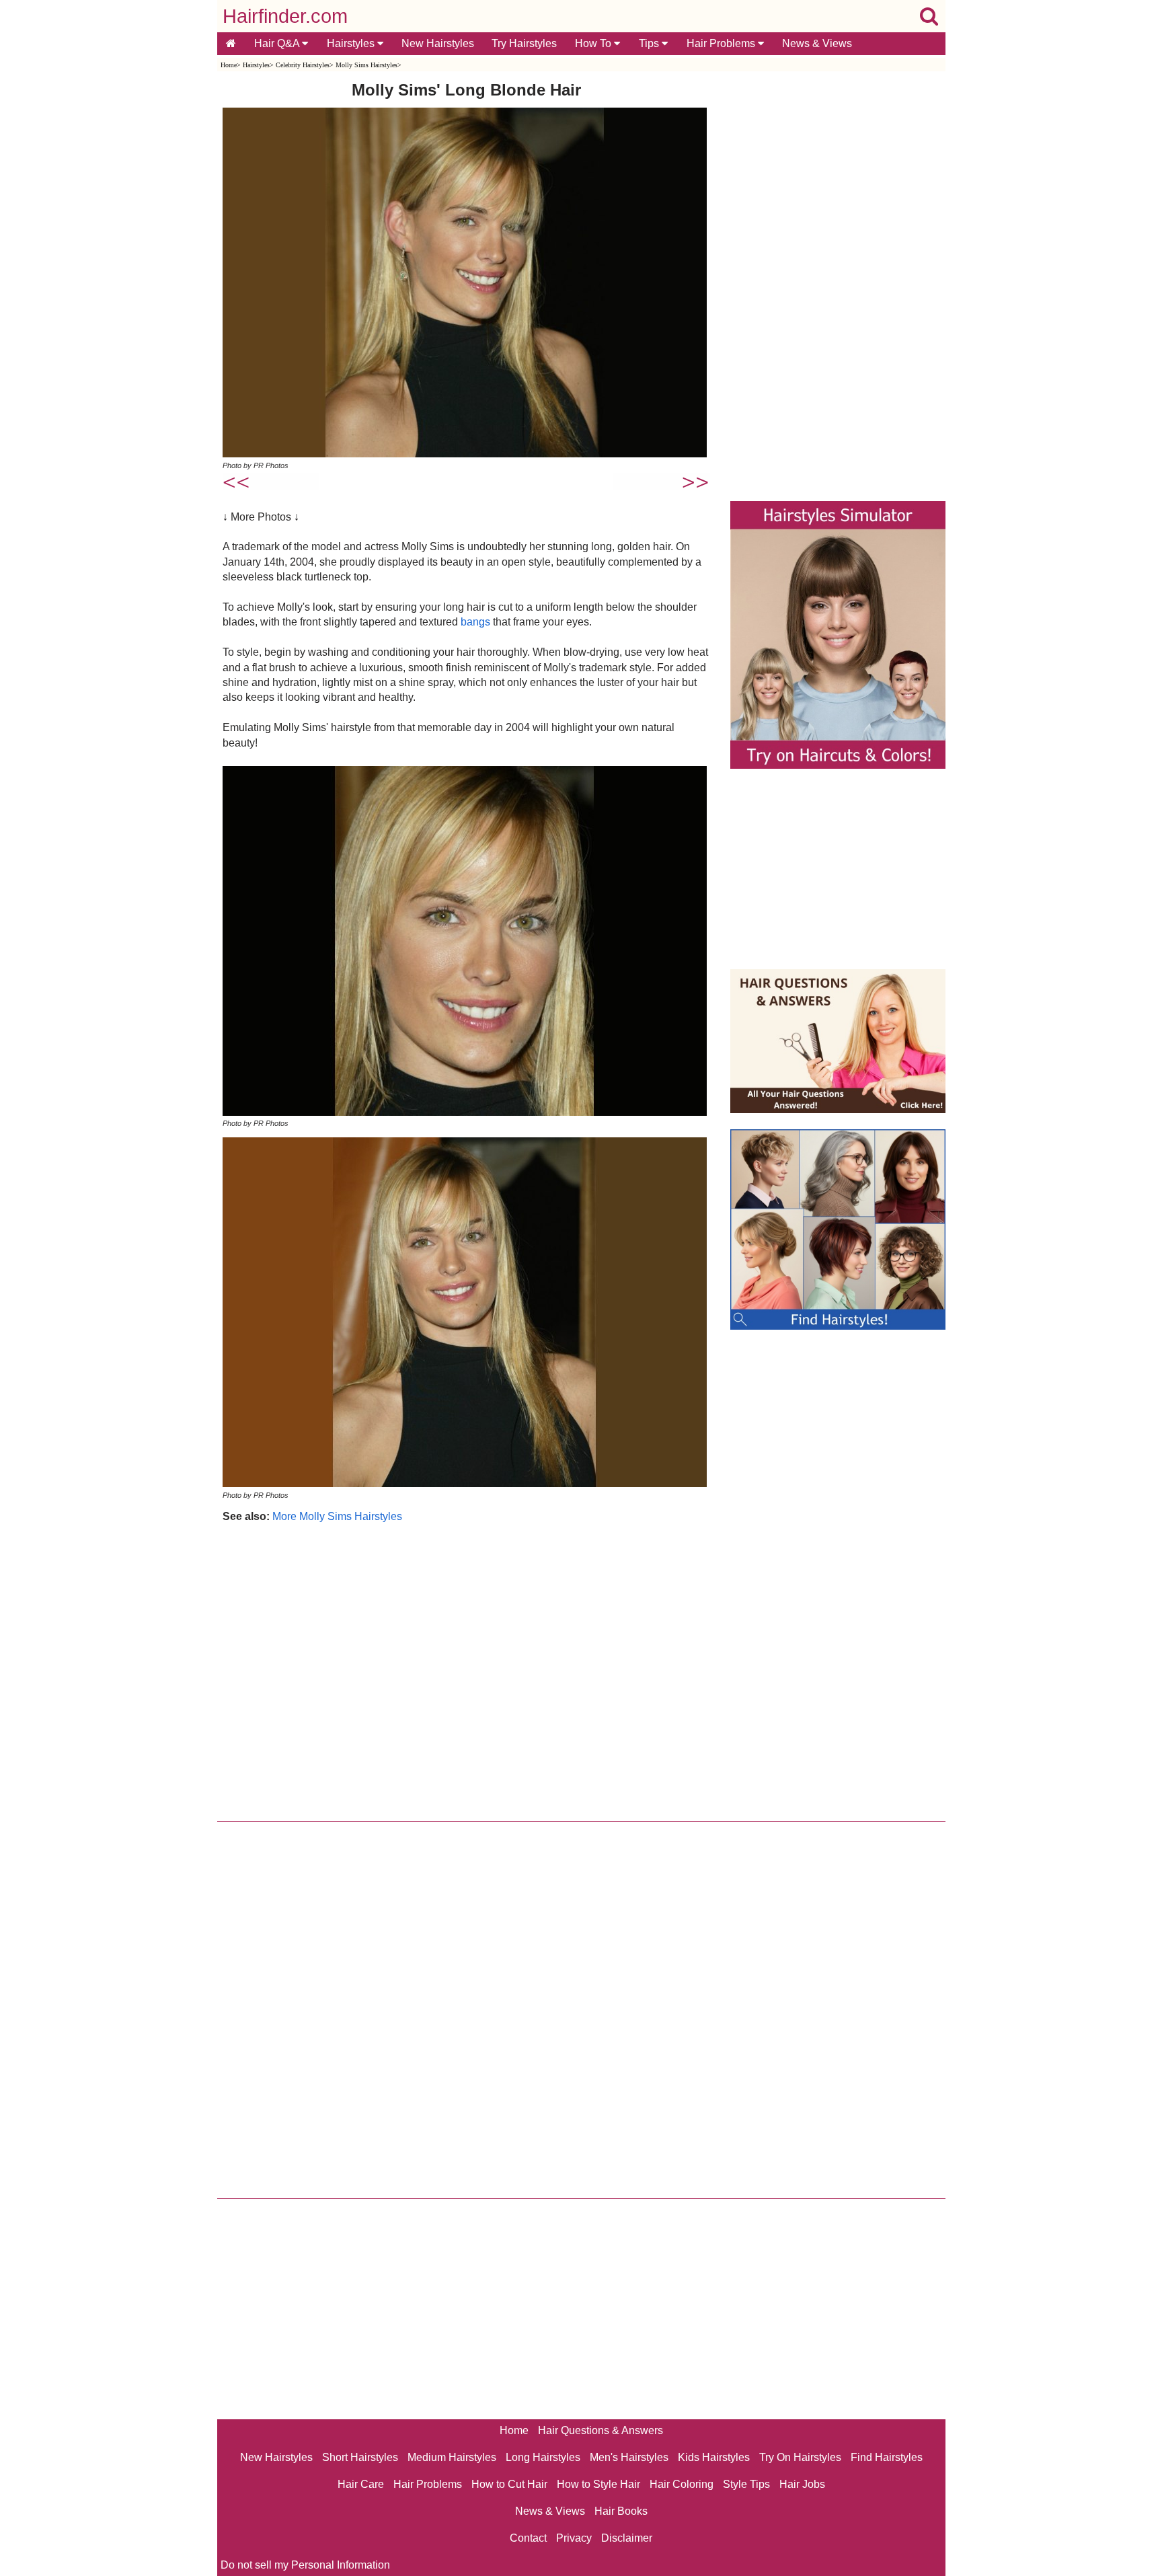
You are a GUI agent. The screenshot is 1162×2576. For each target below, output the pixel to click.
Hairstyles (352, 43)
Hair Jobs (802, 2484)
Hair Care (361, 2484)
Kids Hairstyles (714, 2457)
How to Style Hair (598, 2484)
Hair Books (621, 2511)
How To (594, 43)
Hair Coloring (682, 2484)
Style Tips (746, 2484)
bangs (475, 622)
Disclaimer (627, 2538)
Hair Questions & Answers (601, 2430)
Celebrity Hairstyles (303, 65)
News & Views (817, 43)
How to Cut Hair (509, 2484)
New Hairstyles (438, 43)
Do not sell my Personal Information (305, 2565)
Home (229, 65)
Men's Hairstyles (629, 2457)
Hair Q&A (278, 43)
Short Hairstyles (360, 2457)
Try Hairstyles (524, 43)
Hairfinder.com (285, 16)
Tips (650, 43)
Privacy (574, 2538)
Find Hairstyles (887, 2457)
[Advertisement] (466, 1669)
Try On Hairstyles (800, 2457)
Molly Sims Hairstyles (366, 65)
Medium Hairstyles (452, 2457)
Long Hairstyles (543, 2457)
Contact (528, 2538)
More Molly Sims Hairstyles (337, 1516)
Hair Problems (722, 43)
